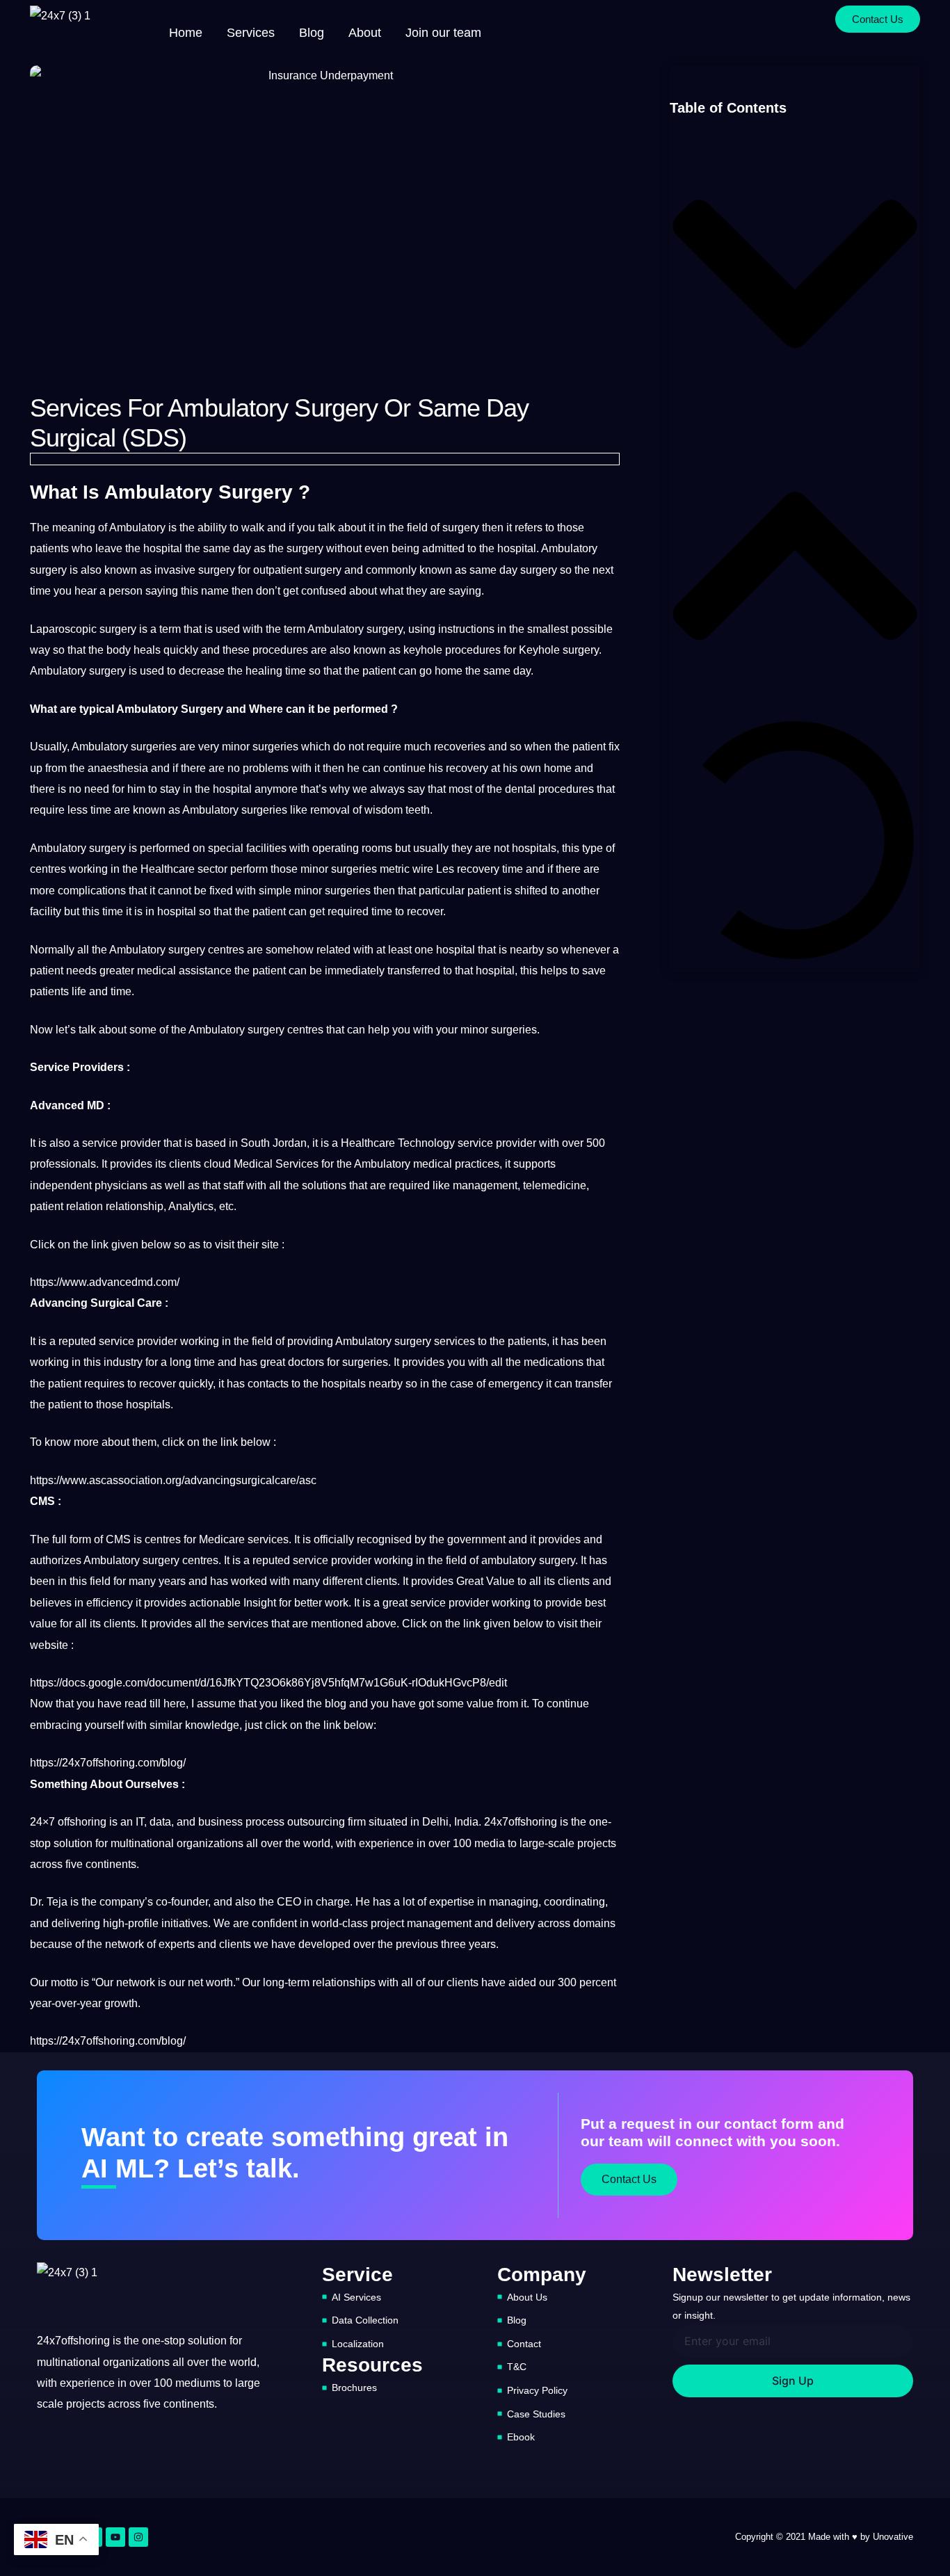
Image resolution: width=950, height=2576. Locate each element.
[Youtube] (115, 2537)
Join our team (443, 33)
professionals (63, 1164)
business (220, 1822)
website (49, 1645)
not (356, 747)
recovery (467, 768)
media (490, 1843)
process (265, 1822)
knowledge (212, 1725)
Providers (98, 1067)
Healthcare (168, 869)
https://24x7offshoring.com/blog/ (108, 1763)
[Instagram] (138, 2537)
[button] (795, 277)
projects (597, 1843)
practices (477, 1164)
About (365, 33)
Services (297, 1164)
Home (186, 33)
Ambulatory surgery (236, 1030)
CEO (289, 1902)
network (124, 1944)
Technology (426, 1143)
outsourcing (316, 1822)
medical (156, 971)
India (466, 1822)
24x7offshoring (521, 1822)
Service (50, 1067)
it (371, 528)
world (317, 1843)
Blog (312, 33)
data (160, 1822)
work (337, 1603)
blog (336, 1704)
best (595, 1603)
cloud (217, 1164)
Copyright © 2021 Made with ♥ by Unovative (824, 2537)
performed (361, 709)
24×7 (42, 1822)
